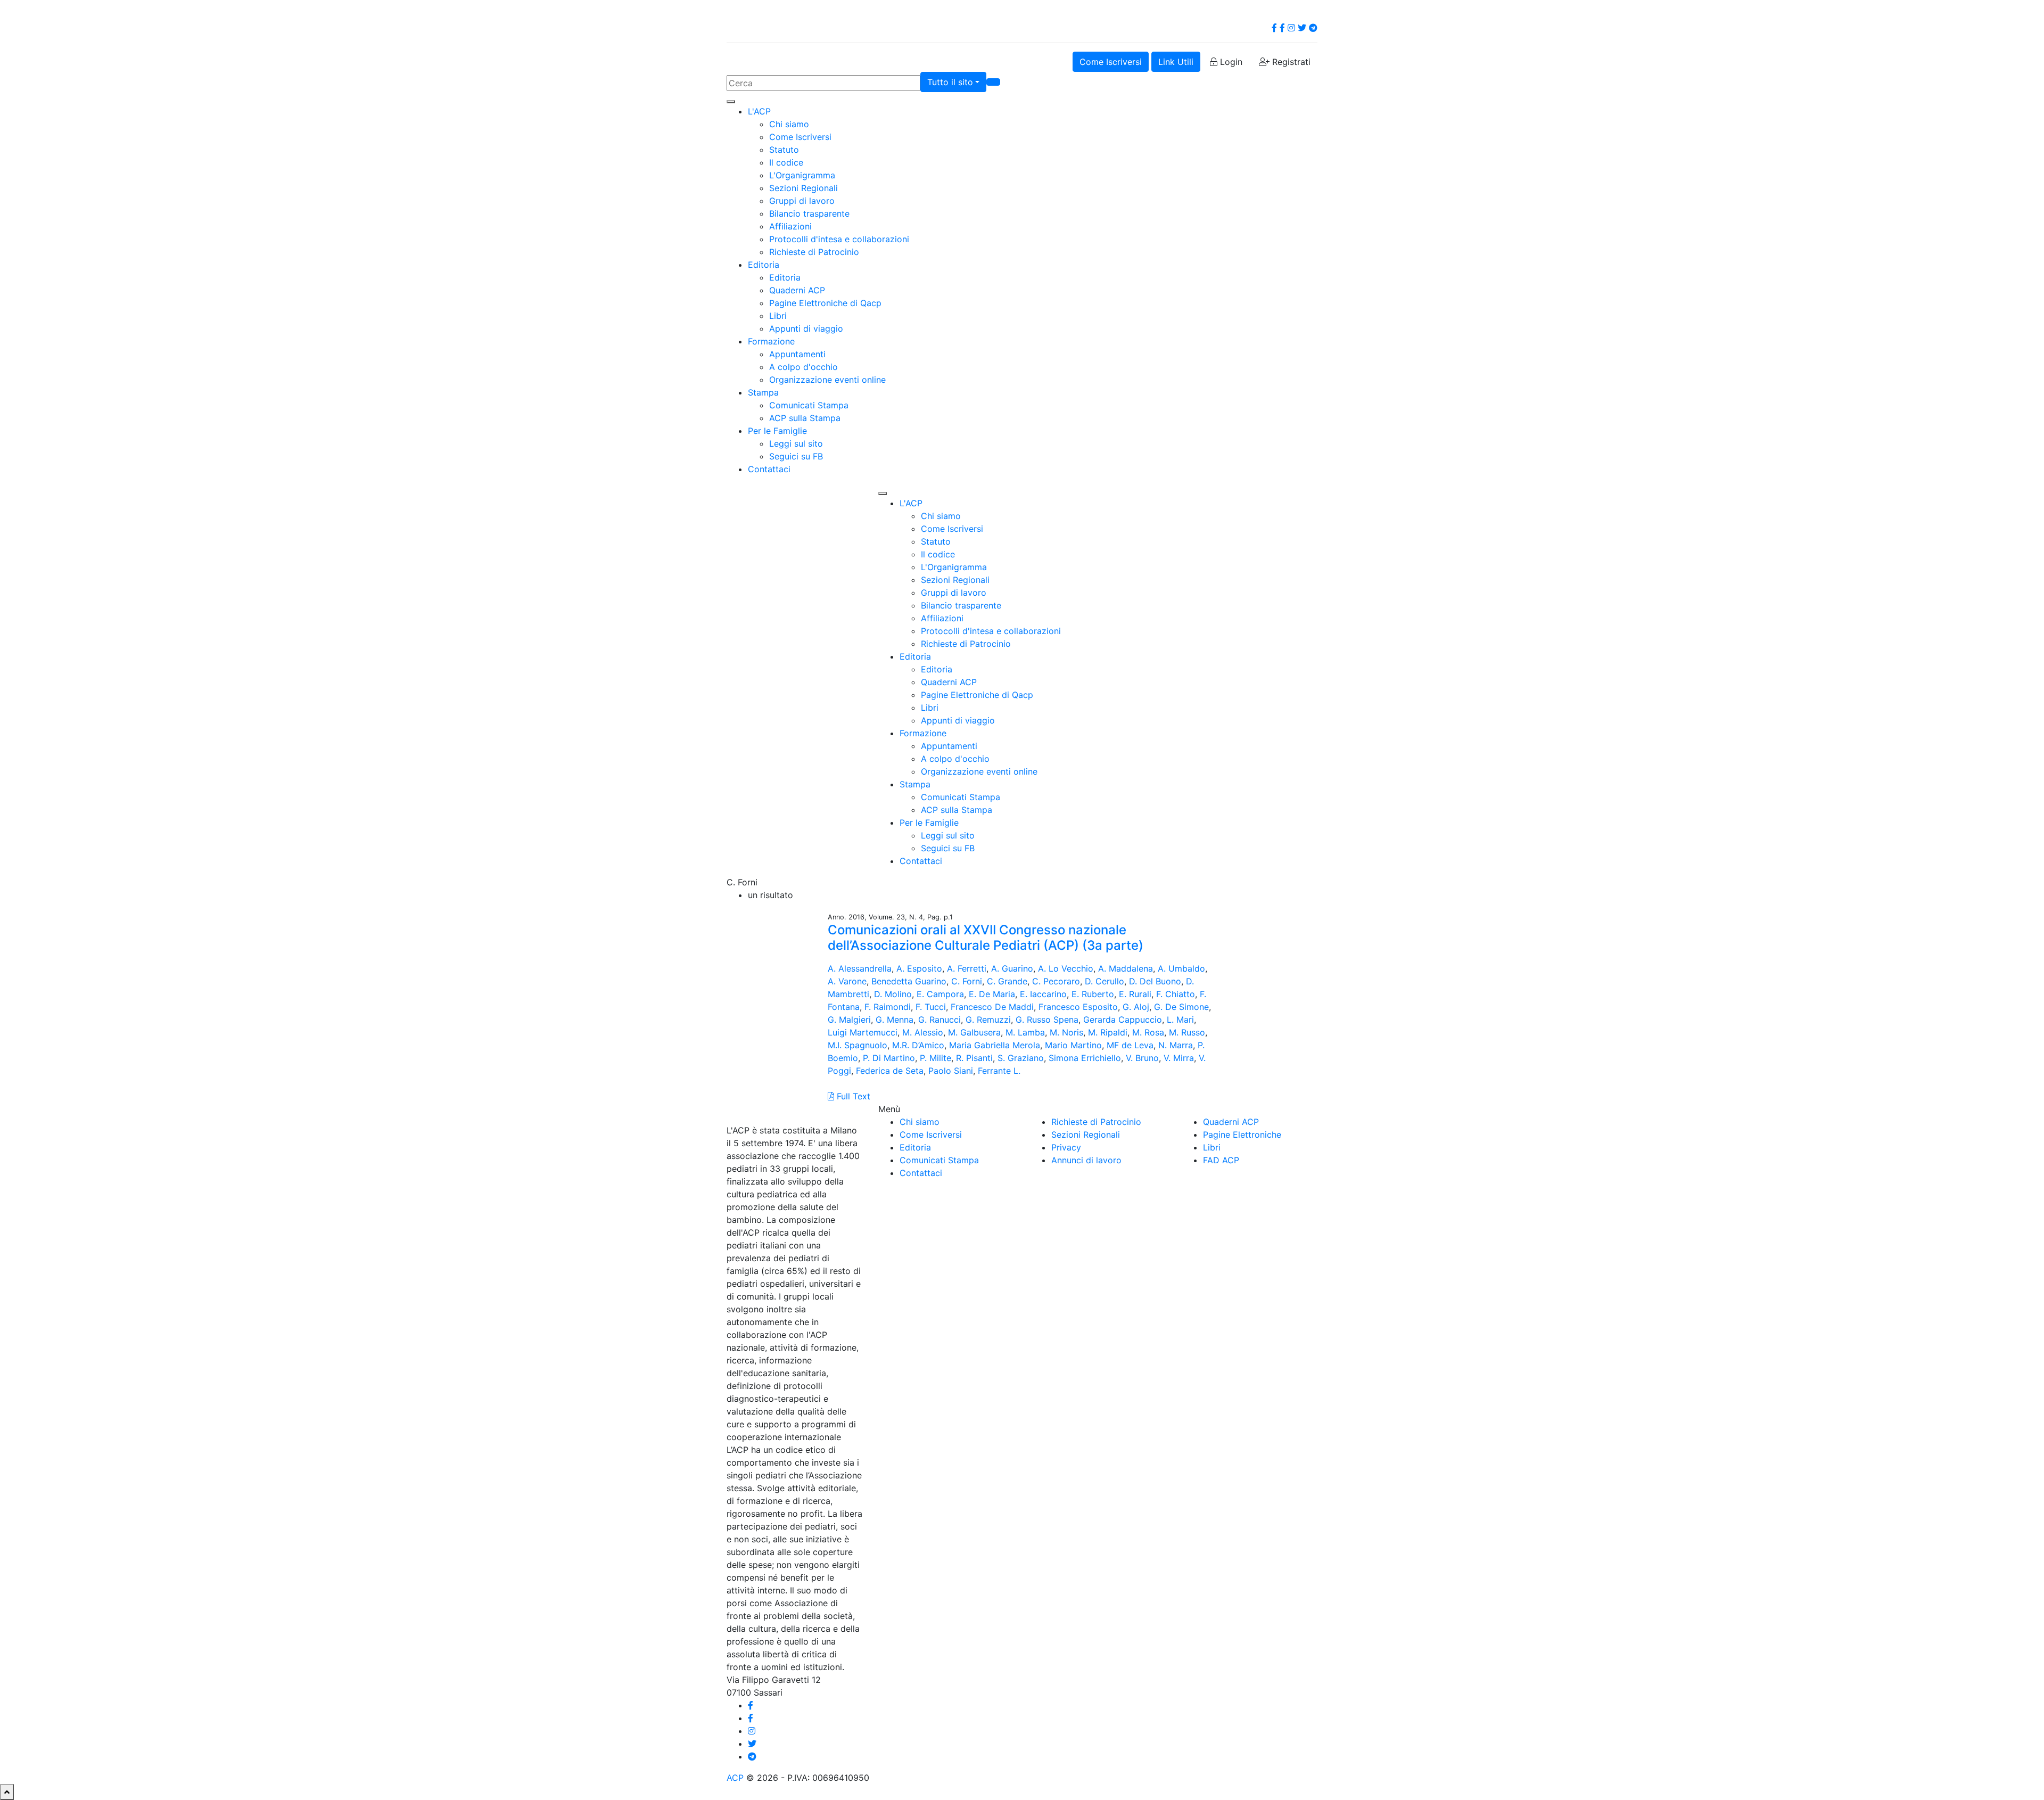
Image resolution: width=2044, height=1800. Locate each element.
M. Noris (1066, 1032)
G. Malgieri (849, 1020)
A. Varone (847, 981)
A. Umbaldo (1181, 968)
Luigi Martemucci (863, 1032)
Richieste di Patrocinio (814, 252)
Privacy (1066, 1147)
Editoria (764, 265)
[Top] (7, 1792)
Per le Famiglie (777, 431)
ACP (735, 1778)
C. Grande (1007, 981)
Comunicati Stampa (809, 405)
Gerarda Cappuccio (1123, 1020)
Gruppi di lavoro (802, 201)
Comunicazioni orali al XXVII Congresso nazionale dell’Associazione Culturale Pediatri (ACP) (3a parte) (986, 938)
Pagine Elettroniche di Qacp (825, 303)
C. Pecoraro (1056, 981)
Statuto (784, 150)
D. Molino (893, 994)
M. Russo (1187, 1032)
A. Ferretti (967, 968)
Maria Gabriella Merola (995, 1045)
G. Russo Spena (1047, 1020)
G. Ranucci (939, 1020)
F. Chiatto (1176, 994)
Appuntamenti (797, 354)
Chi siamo (789, 124)
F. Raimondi (888, 1007)
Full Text (852, 1096)
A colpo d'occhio (803, 367)
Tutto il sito (950, 82)
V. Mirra (1179, 1058)
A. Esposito (919, 968)
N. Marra (1176, 1045)
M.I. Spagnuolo (858, 1045)
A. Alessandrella (860, 968)
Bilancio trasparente (809, 213)
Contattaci (769, 469)
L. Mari (1180, 1020)
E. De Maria (992, 994)
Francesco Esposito (1078, 1007)
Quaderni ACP (797, 290)
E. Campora (940, 994)
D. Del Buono (1155, 981)
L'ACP (759, 111)
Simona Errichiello (1085, 1058)
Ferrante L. (999, 1071)
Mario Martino (1073, 1045)
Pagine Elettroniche (1242, 1135)
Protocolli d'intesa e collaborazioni (839, 239)
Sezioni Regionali (803, 188)
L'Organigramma (802, 175)
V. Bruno (1142, 1058)
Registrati (1290, 62)
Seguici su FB (796, 456)
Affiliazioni (790, 226)
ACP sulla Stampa (805, 418)
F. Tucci (931, 1007)
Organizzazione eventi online (827, 380)
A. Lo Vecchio (1066, 968)
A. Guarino (1012, 968)
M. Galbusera (974, 1032)
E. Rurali (1135, 994)
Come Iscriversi (1111, 62)
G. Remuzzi (988, 1020)
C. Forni (967, 981)
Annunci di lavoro (1086, 1160)
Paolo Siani (951, 1071)
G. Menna (895, 1020)
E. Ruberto (1093, 994)
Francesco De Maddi (992, 1007)
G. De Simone (1181, 1007)
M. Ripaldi (1108, 1032)
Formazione (771, 341)
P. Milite (936, 1058)
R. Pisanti (974, 1058)
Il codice (786, 162)
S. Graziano (1021, 1058)
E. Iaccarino (1043, 994)
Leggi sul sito (796, 443)
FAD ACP (1221, 1160)
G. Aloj (1136, 1007)
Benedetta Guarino (909, 981)
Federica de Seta (890, 1071)
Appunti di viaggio (806, 328)
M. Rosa (1148, 1032)
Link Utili (1176, 62)
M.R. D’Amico (918, 1045)
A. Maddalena (1126, 968)
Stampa (763, 392)
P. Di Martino (889, 1058)
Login (1230, 62)
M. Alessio (923, 1032)
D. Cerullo (1105, 981)
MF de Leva (1130, 1045)
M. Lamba (1025, 1032)
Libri (778, 316)
